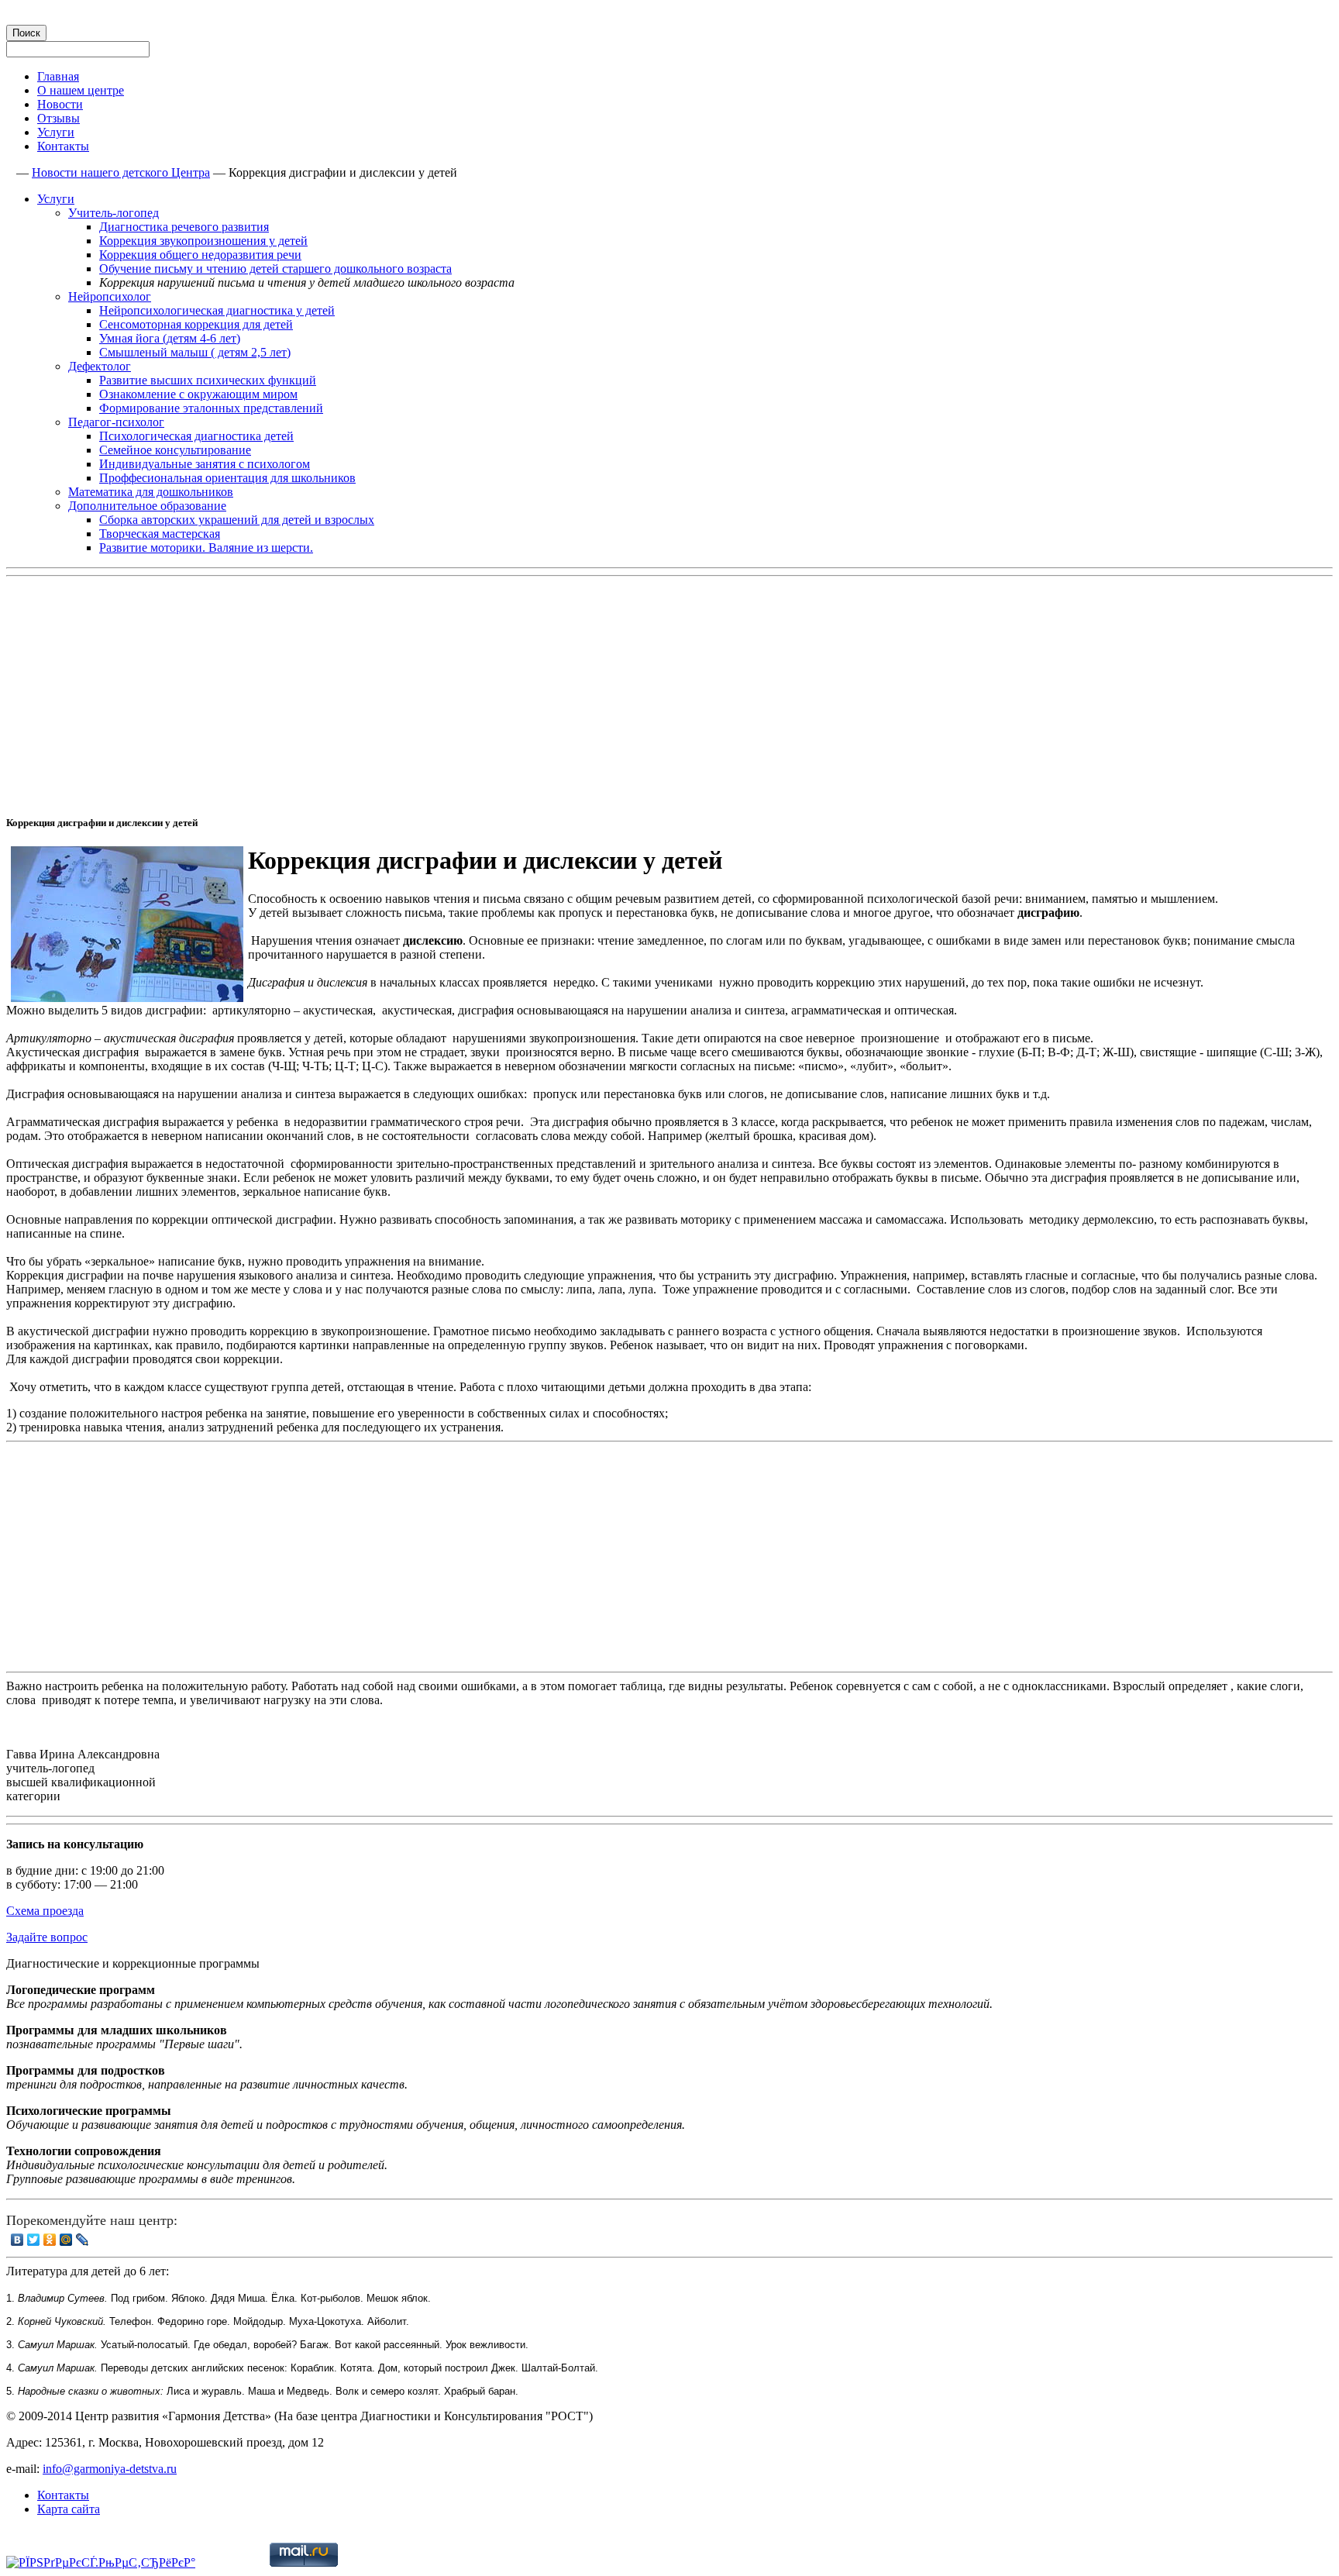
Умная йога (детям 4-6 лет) (170, 338)
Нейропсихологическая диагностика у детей (217, 310)
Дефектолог (100, 366)
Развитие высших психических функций (208, 380)
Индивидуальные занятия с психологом (205, 464)
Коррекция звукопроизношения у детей (203, 241)
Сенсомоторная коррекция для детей (196, 324)
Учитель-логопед (114, 213)
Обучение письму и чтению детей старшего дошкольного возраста (275, 269)
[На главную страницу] (10, 172)
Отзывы (59, 118)
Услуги (56, 132)
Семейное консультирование (175, 450)
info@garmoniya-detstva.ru (110, 2469)
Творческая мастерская (160, 534)
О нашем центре (81, 90)
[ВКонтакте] (17, 2240)
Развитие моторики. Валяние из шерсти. (206, 548)
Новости (60, 104)
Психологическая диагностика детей (196, 436)
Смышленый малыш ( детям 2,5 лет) (195, 352)
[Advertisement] (471, 691)
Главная (58, 76)
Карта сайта (69, 2509)
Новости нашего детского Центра (121, 172)
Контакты (63, 146)
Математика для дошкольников (151, 492)
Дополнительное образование (147, 506)
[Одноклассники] (50, 2240)
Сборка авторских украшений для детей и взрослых (237, 520)
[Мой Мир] (66, 2240)
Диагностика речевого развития (184, 227)
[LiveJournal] (83, 2240)
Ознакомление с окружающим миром (198, 394)
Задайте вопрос (47, 1937)
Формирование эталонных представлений (211, 408)
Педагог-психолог (116, 422)
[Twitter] (34, 2240)
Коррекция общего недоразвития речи (200, 255)
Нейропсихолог (110, 296)
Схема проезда (45, 1911)
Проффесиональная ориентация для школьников (227, 478)
